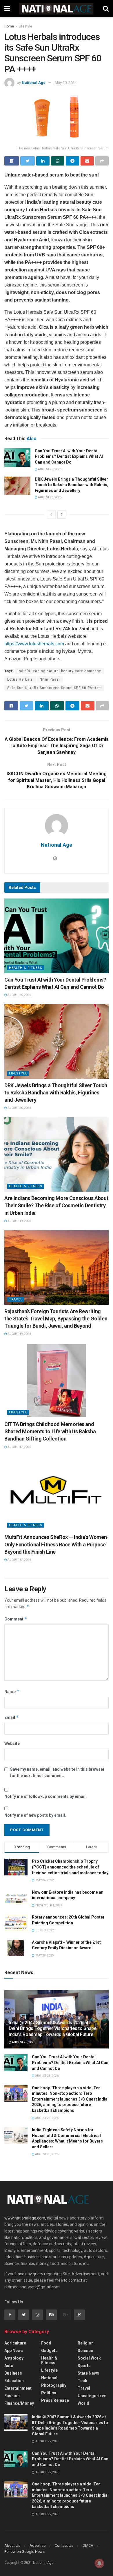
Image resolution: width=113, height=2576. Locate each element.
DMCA (88, 2545)
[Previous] (51, 515)
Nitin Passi (50, 679)
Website (12, 1743)
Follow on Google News (24, 2552)
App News (14, 2351)
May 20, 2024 (66, 83)
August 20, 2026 (49, 497)
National (49, 2378)
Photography (54, 2385)
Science (85, 2351)
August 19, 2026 (19, 1221)
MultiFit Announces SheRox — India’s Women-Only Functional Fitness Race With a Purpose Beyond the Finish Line (57, 1544)
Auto (9, 2366)
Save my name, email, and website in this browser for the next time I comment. (57, 1772)
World (83, 2403)
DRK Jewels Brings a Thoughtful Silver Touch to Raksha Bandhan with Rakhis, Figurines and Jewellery (72, 485)
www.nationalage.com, (25, 2218)
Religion (86, 2343)
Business (13, 2373)
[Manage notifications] (99, 2563)
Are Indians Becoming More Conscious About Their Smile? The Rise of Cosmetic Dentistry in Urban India (56, 1205)
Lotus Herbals (20, 679)
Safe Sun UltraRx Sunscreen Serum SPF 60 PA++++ (54, 688)
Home (9, 26)
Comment (16, 1619)
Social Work (89, 2358)
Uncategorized (92, 2396)
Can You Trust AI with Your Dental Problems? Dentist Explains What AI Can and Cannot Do (69, 456)
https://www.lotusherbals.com (34, 644)
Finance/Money (19, 2403)
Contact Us (64, 2545)
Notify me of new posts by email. (35, 1815)
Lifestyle (25, 26)
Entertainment (18, 2388)
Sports (84, 2366)
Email (12, 1717)
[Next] (62, 515)
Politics (49, 2393)
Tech (82, 2381)
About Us (12, 2545)
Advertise (38, 2545)
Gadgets (49, 2351)
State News (88, 2373)
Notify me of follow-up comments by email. (45, 1796)
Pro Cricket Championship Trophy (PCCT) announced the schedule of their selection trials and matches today (70, 1867)
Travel (16, 1299)
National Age (34, 83)
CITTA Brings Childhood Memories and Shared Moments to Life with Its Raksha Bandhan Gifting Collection (50, 1431)
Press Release (55, 2400)
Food (46, 2343)
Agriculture (15, 2343)
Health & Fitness (26, 968)
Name (12, 1692)
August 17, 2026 (19, 1447)
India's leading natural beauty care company (59, 671)
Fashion (12, 2396)
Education (14, 2381)
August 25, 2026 (49, 469)
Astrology (14, 2358)
